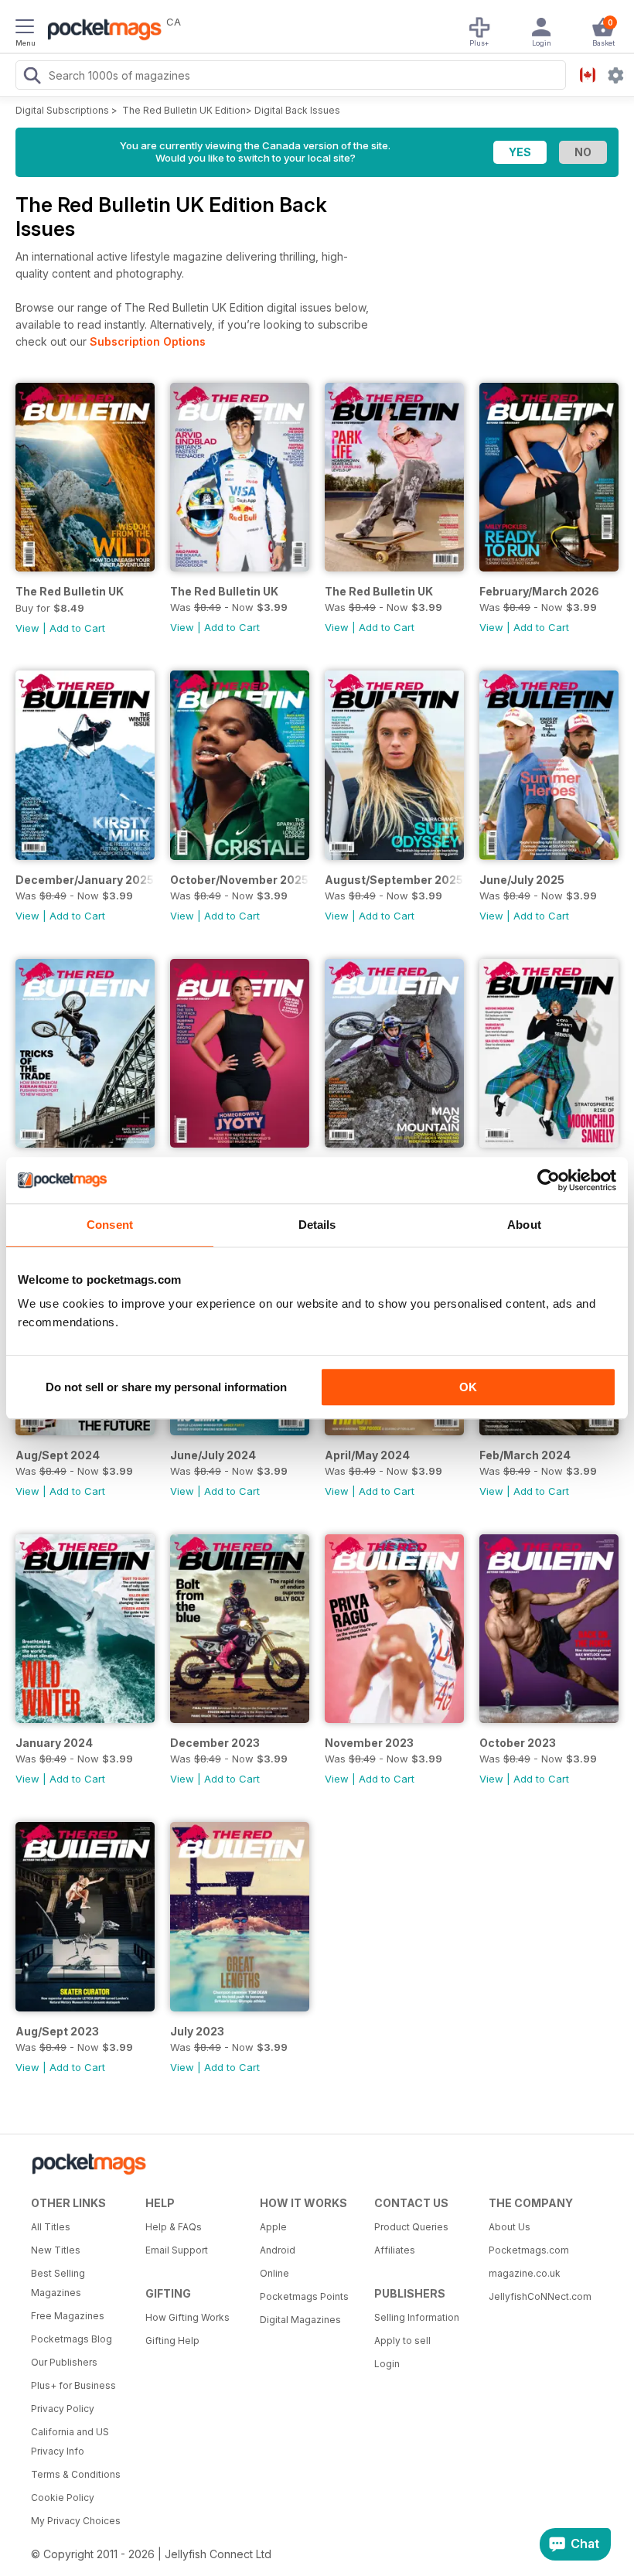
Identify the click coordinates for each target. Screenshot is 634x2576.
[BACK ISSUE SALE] (240, 567)
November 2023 (369, 1743)
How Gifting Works (187, 2317)
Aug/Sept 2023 (57, 2031)
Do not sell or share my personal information (166, 1387)
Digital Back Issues (297, 110)
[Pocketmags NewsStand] (101, 31)
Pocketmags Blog (72, 2339)
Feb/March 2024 (525, 1455)
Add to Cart (77, 628)
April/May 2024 (367, 1455)
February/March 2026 (539, 591)
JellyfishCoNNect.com (540, 2296)
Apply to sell (402, 2341)
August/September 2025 (394, 880)
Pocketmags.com (529, 2250)
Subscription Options (148, 341)
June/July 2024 (213, 1455)
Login (387, 2364)
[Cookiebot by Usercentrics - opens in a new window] (549, 1180)
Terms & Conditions (76, 2474)
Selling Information (417, 2317)
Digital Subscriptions (62, 110)
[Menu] (25, 29)
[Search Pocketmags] (32, 77)
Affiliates (395, 2250)
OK (468, 1387)
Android (278, 2250)
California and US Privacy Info (70, 2441)
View (27, 628)
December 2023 (215, 1743)
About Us (510, 2227)
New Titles (56, 2250)
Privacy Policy (63, 2409)
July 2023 (197, 2031)
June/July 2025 (522, 880)
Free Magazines (68, 2316)
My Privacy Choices (76, 2521)
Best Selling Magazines (58, 2283)
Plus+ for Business (73, 2385)
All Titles (51, 2227)
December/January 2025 (85, 880)
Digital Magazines (300, 2320)
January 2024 (54, 1743)
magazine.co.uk (525, 2273)
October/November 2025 (239, 880)
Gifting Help (172, 2341)
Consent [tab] (110, 1225)
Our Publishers (64, 2362)
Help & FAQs (174, 2227)
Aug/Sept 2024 (58, 1455)
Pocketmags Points (304, 2296)
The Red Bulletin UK (70, 591)
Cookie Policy (63, 2498)
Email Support (177, 2250)
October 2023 (518, 1743)
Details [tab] (317, 1225)
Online (274, 2273)
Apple (273, 2227)
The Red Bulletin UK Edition (184, 110)
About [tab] (524, 1225)
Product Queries (411, 2227)
